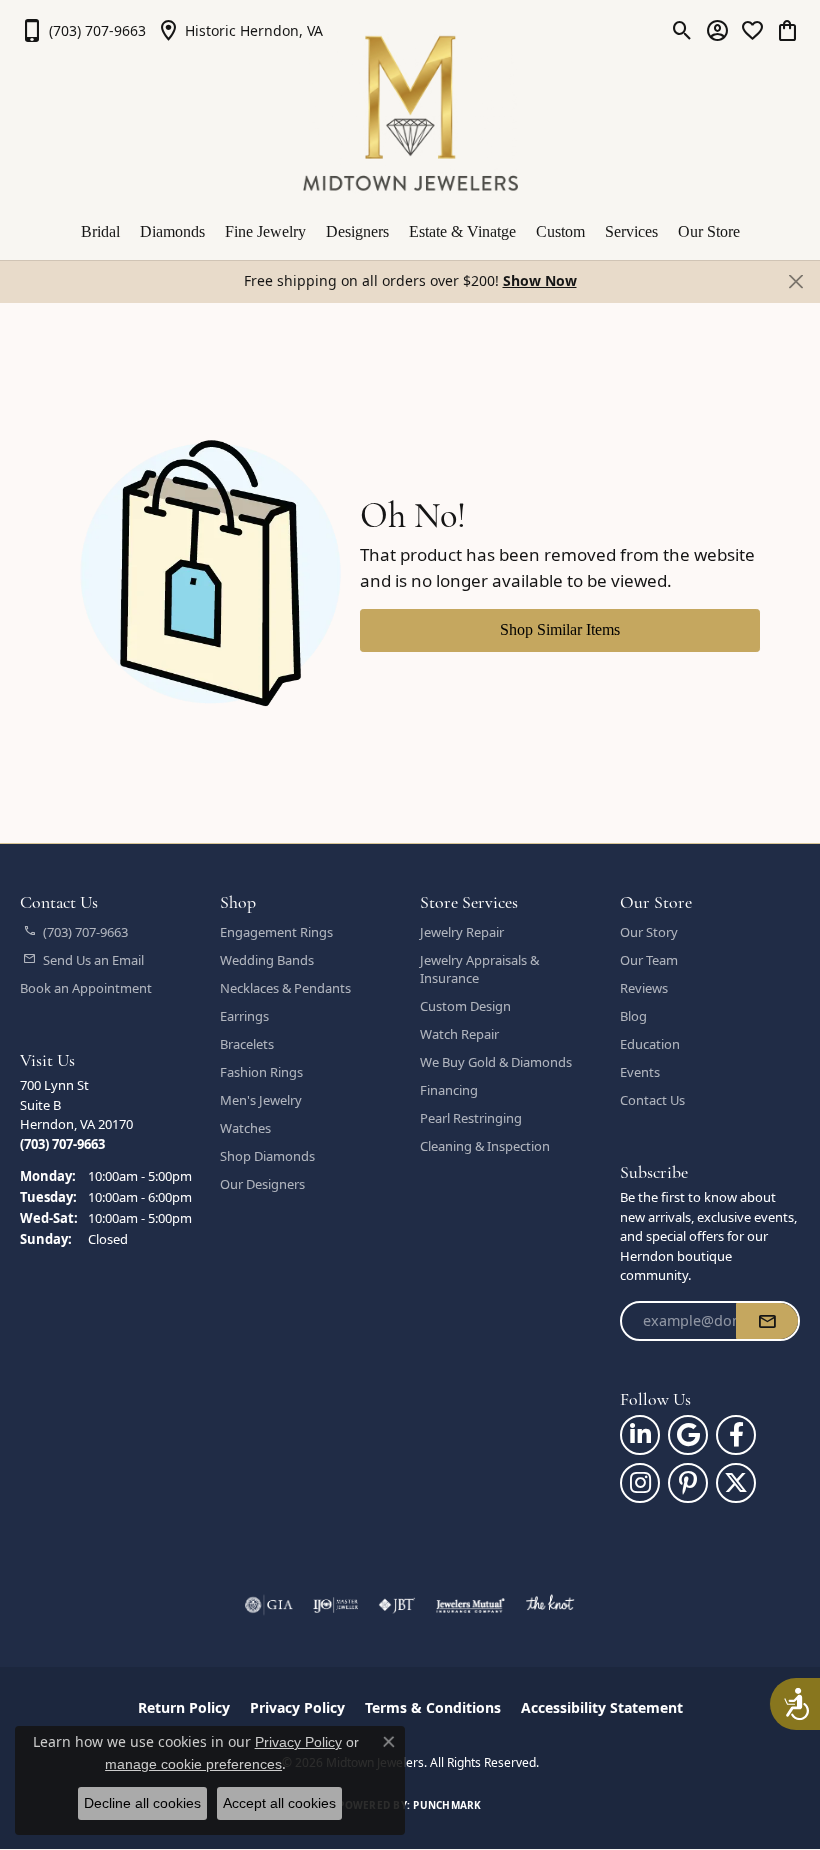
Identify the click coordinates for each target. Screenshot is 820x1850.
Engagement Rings (276, 932)
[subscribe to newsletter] (767, 1321)
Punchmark (447, 1805)
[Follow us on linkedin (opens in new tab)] (640, 1435)
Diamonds (172, 231)
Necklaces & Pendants (285, 988)
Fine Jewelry (265, 231)
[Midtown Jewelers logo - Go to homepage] (410, 113)
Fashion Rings (261, 1072)
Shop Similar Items (560, 629)
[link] (83, 30)
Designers (357, 231)
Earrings (244, 1016)
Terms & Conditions (433, 1707)
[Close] (795, 281)
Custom (560, 231)
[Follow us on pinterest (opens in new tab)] (688, 1483)
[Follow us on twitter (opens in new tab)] (736, 1483)
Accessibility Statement (602, 1707)
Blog (633, 1016)
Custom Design (465, 1006)
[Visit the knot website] (549, 1605)
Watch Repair (459, 1034)
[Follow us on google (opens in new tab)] (688, 1435)
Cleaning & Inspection (485, 1146)
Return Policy (184, 1707)
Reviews (644, 988)
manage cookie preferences (193, 1764)
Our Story (649, 932)
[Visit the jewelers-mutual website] (470, 1605)
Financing (449, 1090)
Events (640, 1072)
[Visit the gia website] (269, 1605)
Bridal (100, 231)
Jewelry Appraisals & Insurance (479, 969)
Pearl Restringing (471, 1118)
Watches (245, 1128)
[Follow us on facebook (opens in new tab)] (736, 1435)
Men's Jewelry (261, 1100)
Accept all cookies (279, 1803)
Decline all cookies (142, 1803)
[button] (682, 30)
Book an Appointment (86, 988)
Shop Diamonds (267, 1156)
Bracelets (247, 1044)
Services (631, 231)
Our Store (709, 231)
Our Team (649, 960)
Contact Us (652, 1100)
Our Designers (262, 1184)
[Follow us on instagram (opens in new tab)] (640, 1483)
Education (650, 1044)
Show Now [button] (540, 280)
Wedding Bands (267, 960)
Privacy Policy (297, 1707)
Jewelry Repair (462, 932)
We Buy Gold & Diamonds (496, 1062)
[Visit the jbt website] (397, 1605)
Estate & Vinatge (462, 231)
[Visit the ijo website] (335, 1605)
